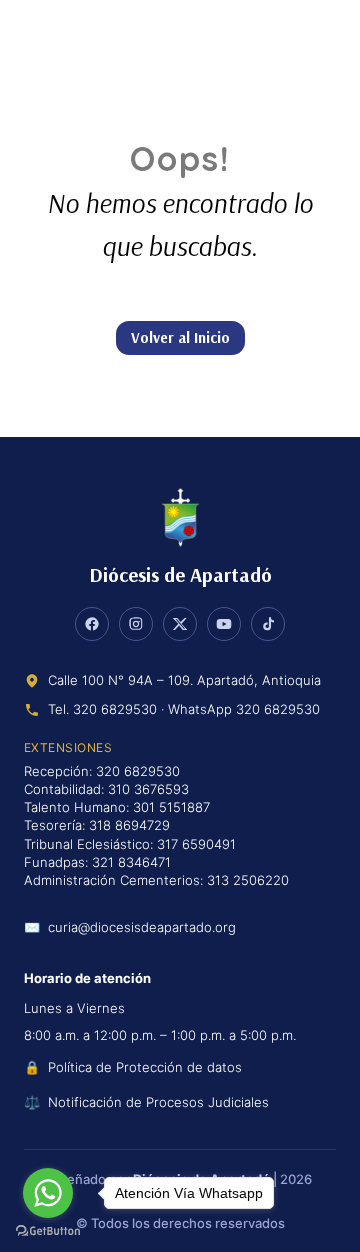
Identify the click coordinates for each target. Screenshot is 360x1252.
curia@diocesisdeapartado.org (142, 928)
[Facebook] (92, 624)
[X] (180, 624)
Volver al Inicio (180, 337)
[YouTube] (224, 624)
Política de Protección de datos (145, 1067)
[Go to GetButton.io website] (48, 1231)
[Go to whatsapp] (48, 1193)
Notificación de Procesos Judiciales (158, 1102)
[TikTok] (268, 624)
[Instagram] (136, 624)
